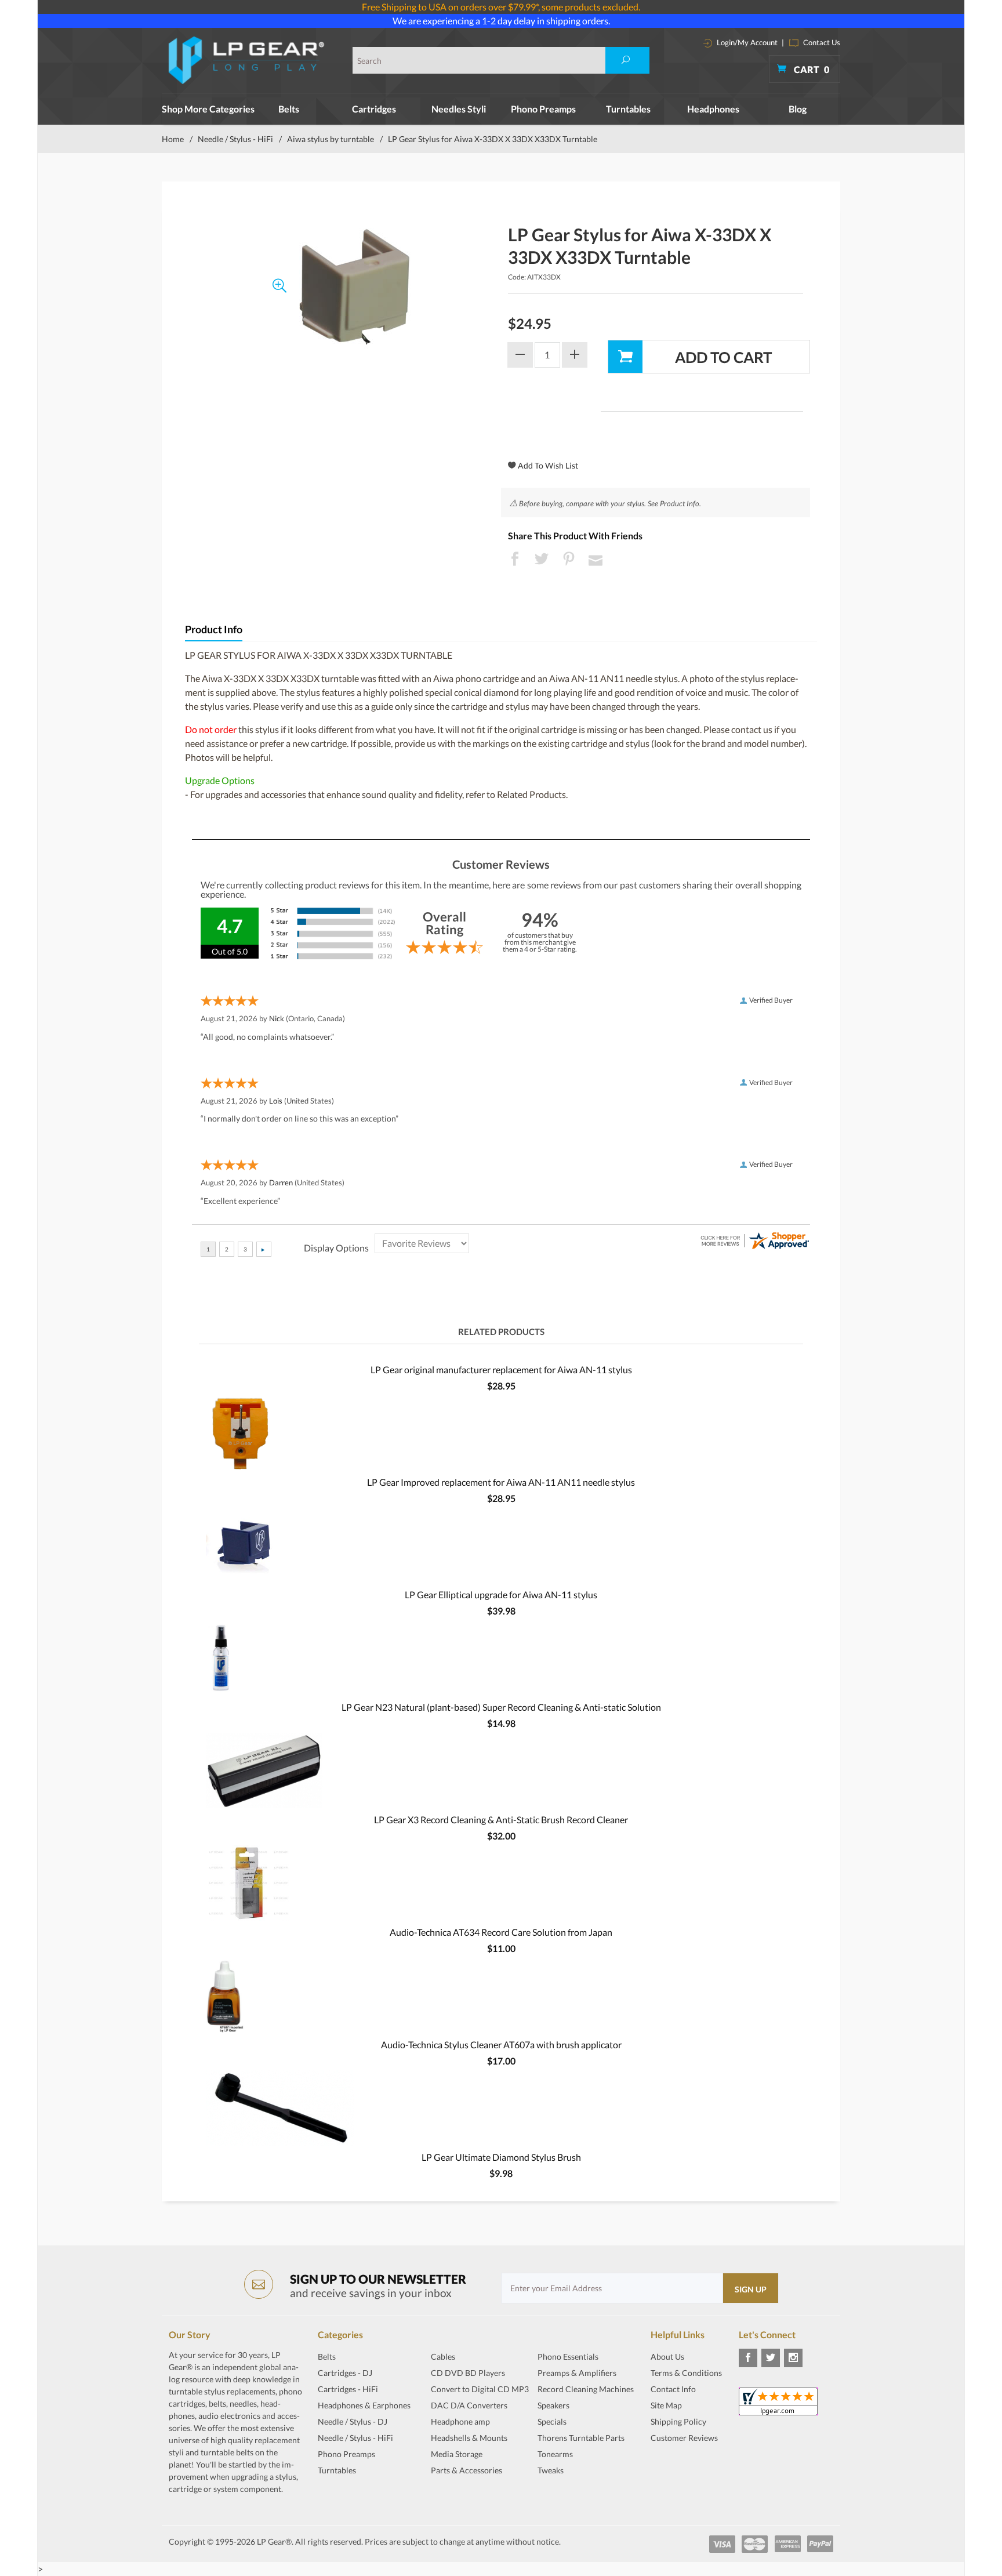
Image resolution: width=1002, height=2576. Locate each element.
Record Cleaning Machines (586, 2389)
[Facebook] (748, 2358)
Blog (798, 109)
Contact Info (673, 2389)
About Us (667, 2357)
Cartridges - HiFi (348, 2389)
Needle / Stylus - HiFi (235, 139)
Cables (443, 2357)
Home (173, 139)
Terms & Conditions (686, 2373)
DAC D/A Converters (469, 2405)
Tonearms (555, 2454)
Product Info (214, 630)
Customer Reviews (684, 2438)
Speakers (553, 2405)
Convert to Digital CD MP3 (480, 2389)
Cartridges (374, 109)
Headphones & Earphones (364, 2405)
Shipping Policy (678, 2421)
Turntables (628, 109)
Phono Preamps (543, 109)
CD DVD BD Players (468, 2373)
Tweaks (551, 2470)
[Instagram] (793, 2358)
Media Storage (457, 2454)
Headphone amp (460, 2421)
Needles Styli (459, 109)
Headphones (713, 109)
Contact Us (821, 42)
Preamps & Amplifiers (577, 2373)
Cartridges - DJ (345, 2373)
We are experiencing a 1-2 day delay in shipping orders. (501, 21)
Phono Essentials (568, 2357)
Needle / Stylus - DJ (353, 2421)
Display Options (336, 1248)
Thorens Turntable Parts (581, 2438)
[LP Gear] (247, 60)
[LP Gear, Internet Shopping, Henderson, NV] (680, 2466)
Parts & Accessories (466, 2470)
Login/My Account (746, 42)
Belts (289, 109)
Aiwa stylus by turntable (331, 139)
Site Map (666, 2405)
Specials (552, 2421)
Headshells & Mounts (469, 2438)
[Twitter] (771, 2358)
